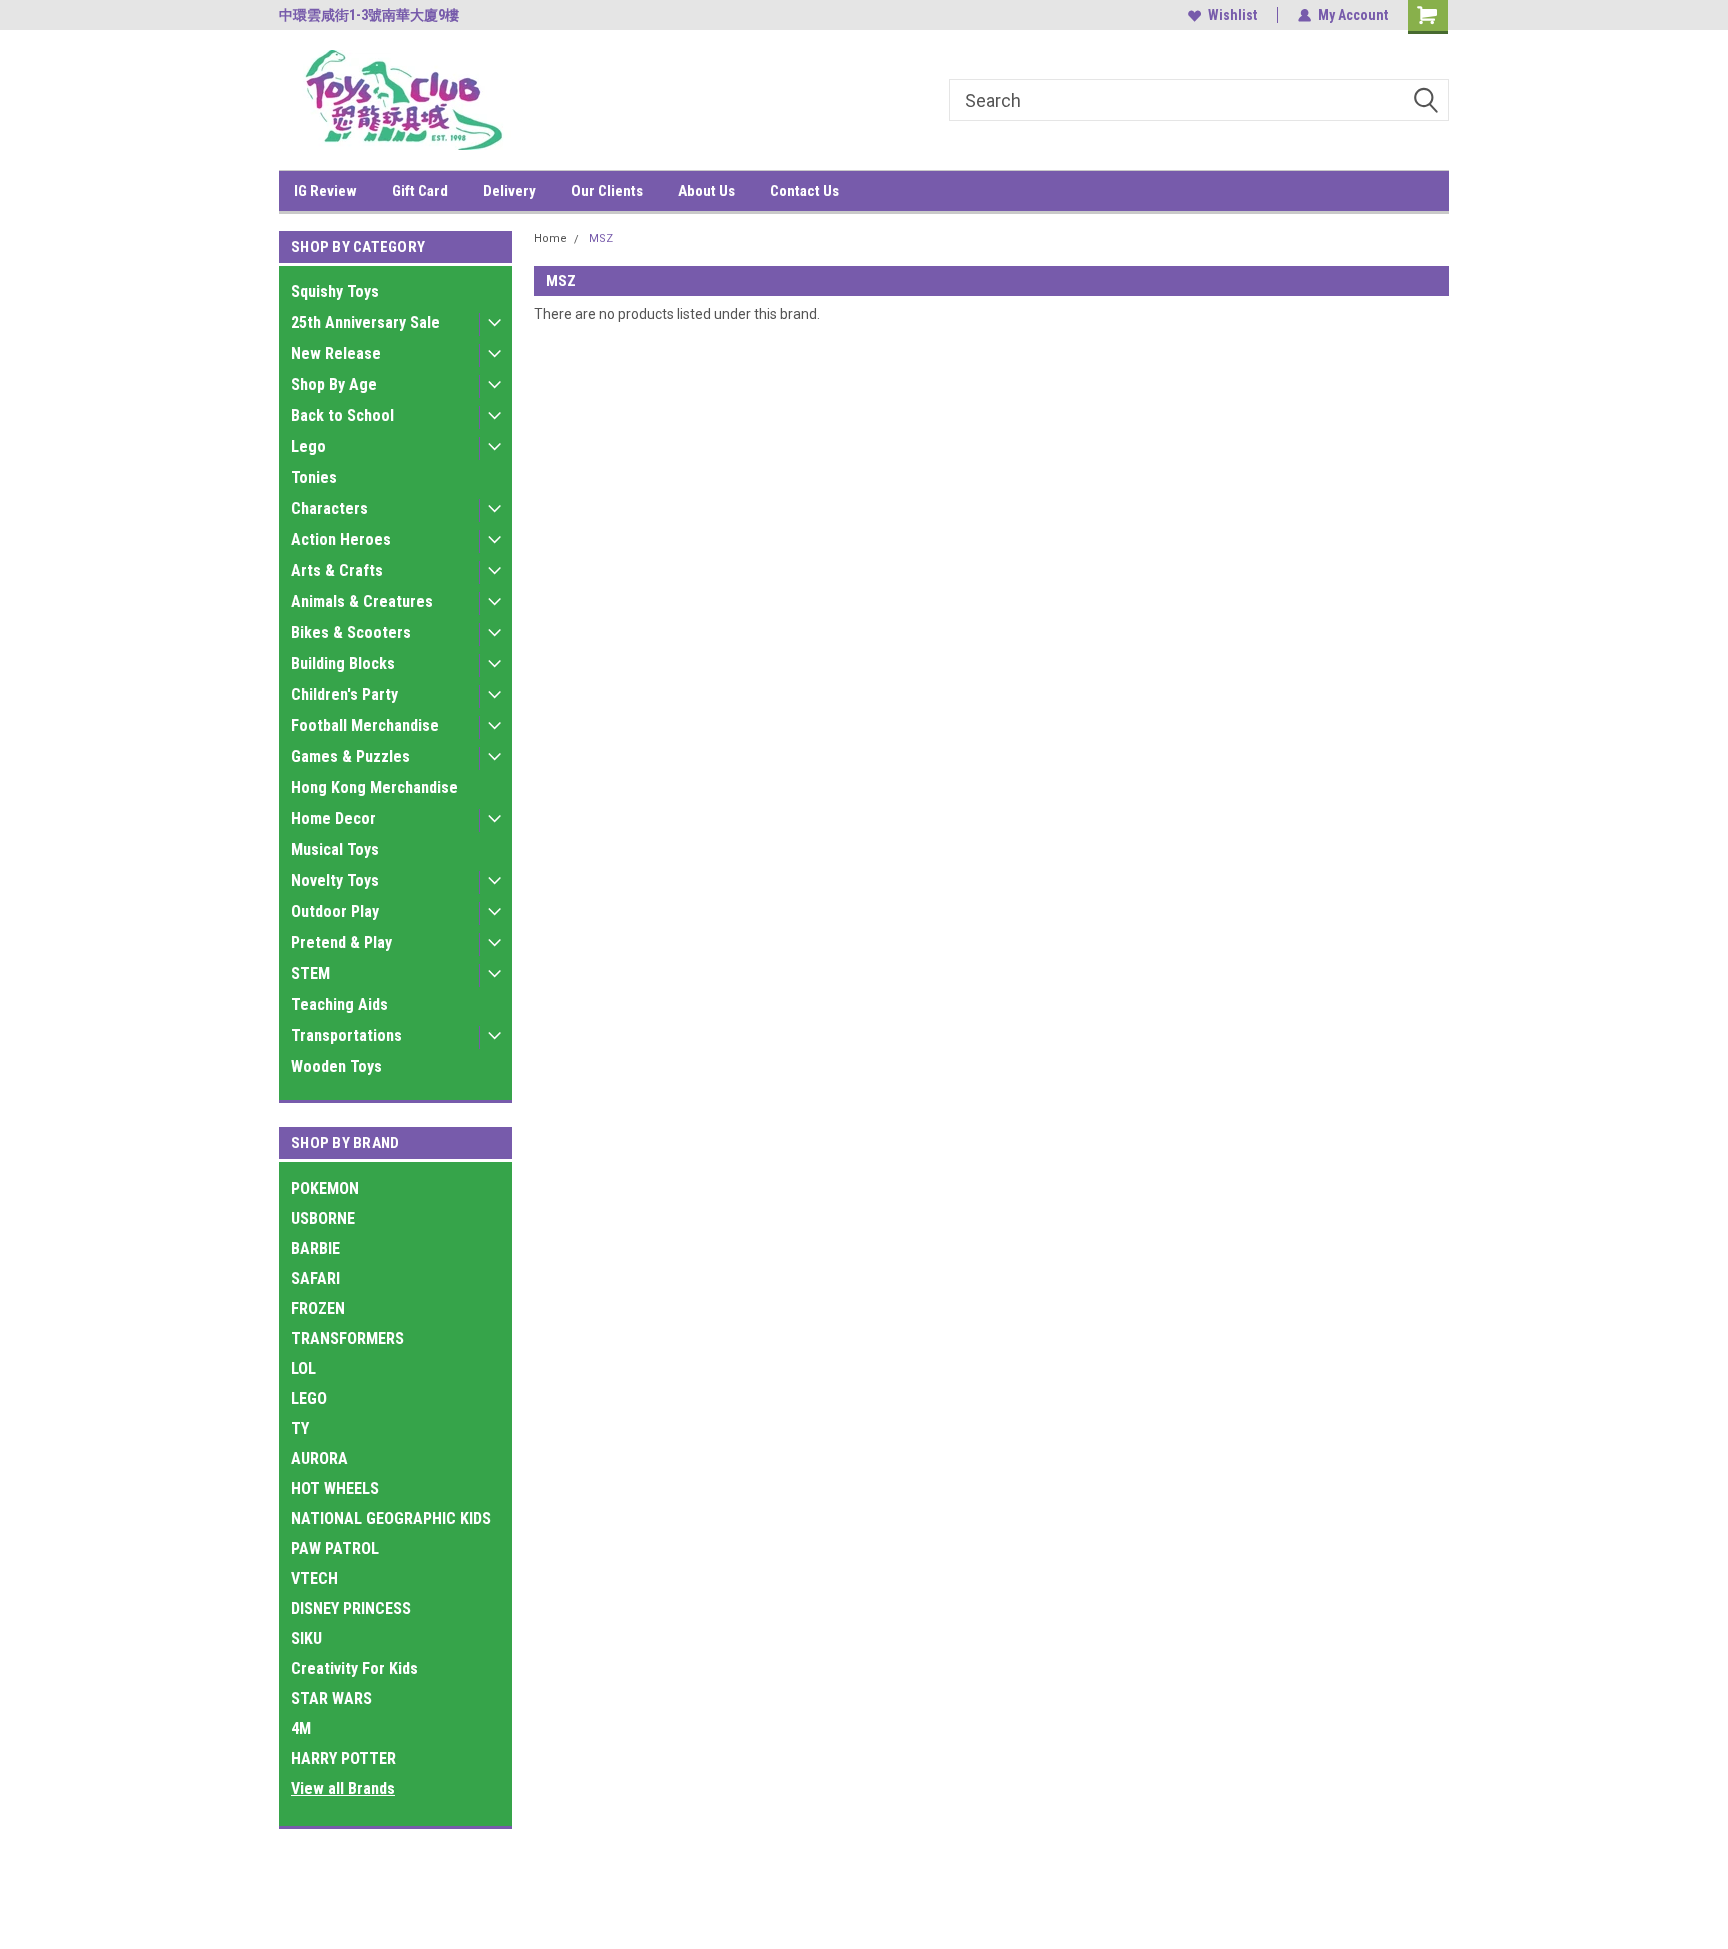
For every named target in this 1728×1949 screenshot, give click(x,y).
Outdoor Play (335, 911)
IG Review (325, 191)
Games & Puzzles (350, 756)
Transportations (346, 1035)
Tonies (314, 477)
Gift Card (420, 191)
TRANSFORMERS (347, 1338)
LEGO (309, 1398)
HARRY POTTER (343, 1758)
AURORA (319, 1458)
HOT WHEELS (335, 1488)
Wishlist (1232, 15)
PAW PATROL (335, 1548)
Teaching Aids (339, 1004)
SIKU (306, 1638)
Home (550, 238)
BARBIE (315, 1248)
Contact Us (804, 191)
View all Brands (343, 1788)
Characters (329, 508)
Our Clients (607, 191)
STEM (310, 973)
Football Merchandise (365, 725)
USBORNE (323, 1218)
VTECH (314, 1578)
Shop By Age (334, 384)
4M (301, 1728)
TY (300, 1428)
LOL (303, 1368)
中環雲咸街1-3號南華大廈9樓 (369, 15)
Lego (308, 446)
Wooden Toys (336, 1066)
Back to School (342, 415)
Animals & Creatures (362, 601)
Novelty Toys (335, 880)
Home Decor (333, 818)
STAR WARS (331, 1698)
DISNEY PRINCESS (351, 1608)
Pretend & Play (341, 942)
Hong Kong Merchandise (374, 787)
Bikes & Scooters (351, 632)
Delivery (509, 191)
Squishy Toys (335, 291)
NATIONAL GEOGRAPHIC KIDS (391, 1518)
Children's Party (344, 694)
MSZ (601, 238)
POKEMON (325, 1188)
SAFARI (315, 1278)
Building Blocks (343, 663)
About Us (706, 191)
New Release (336, 353)
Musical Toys (335, 849)
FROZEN (318, 1308)
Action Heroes (341, 539)
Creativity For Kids (354, 1668)
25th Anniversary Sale (365, 322)
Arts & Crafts (337, 570)
